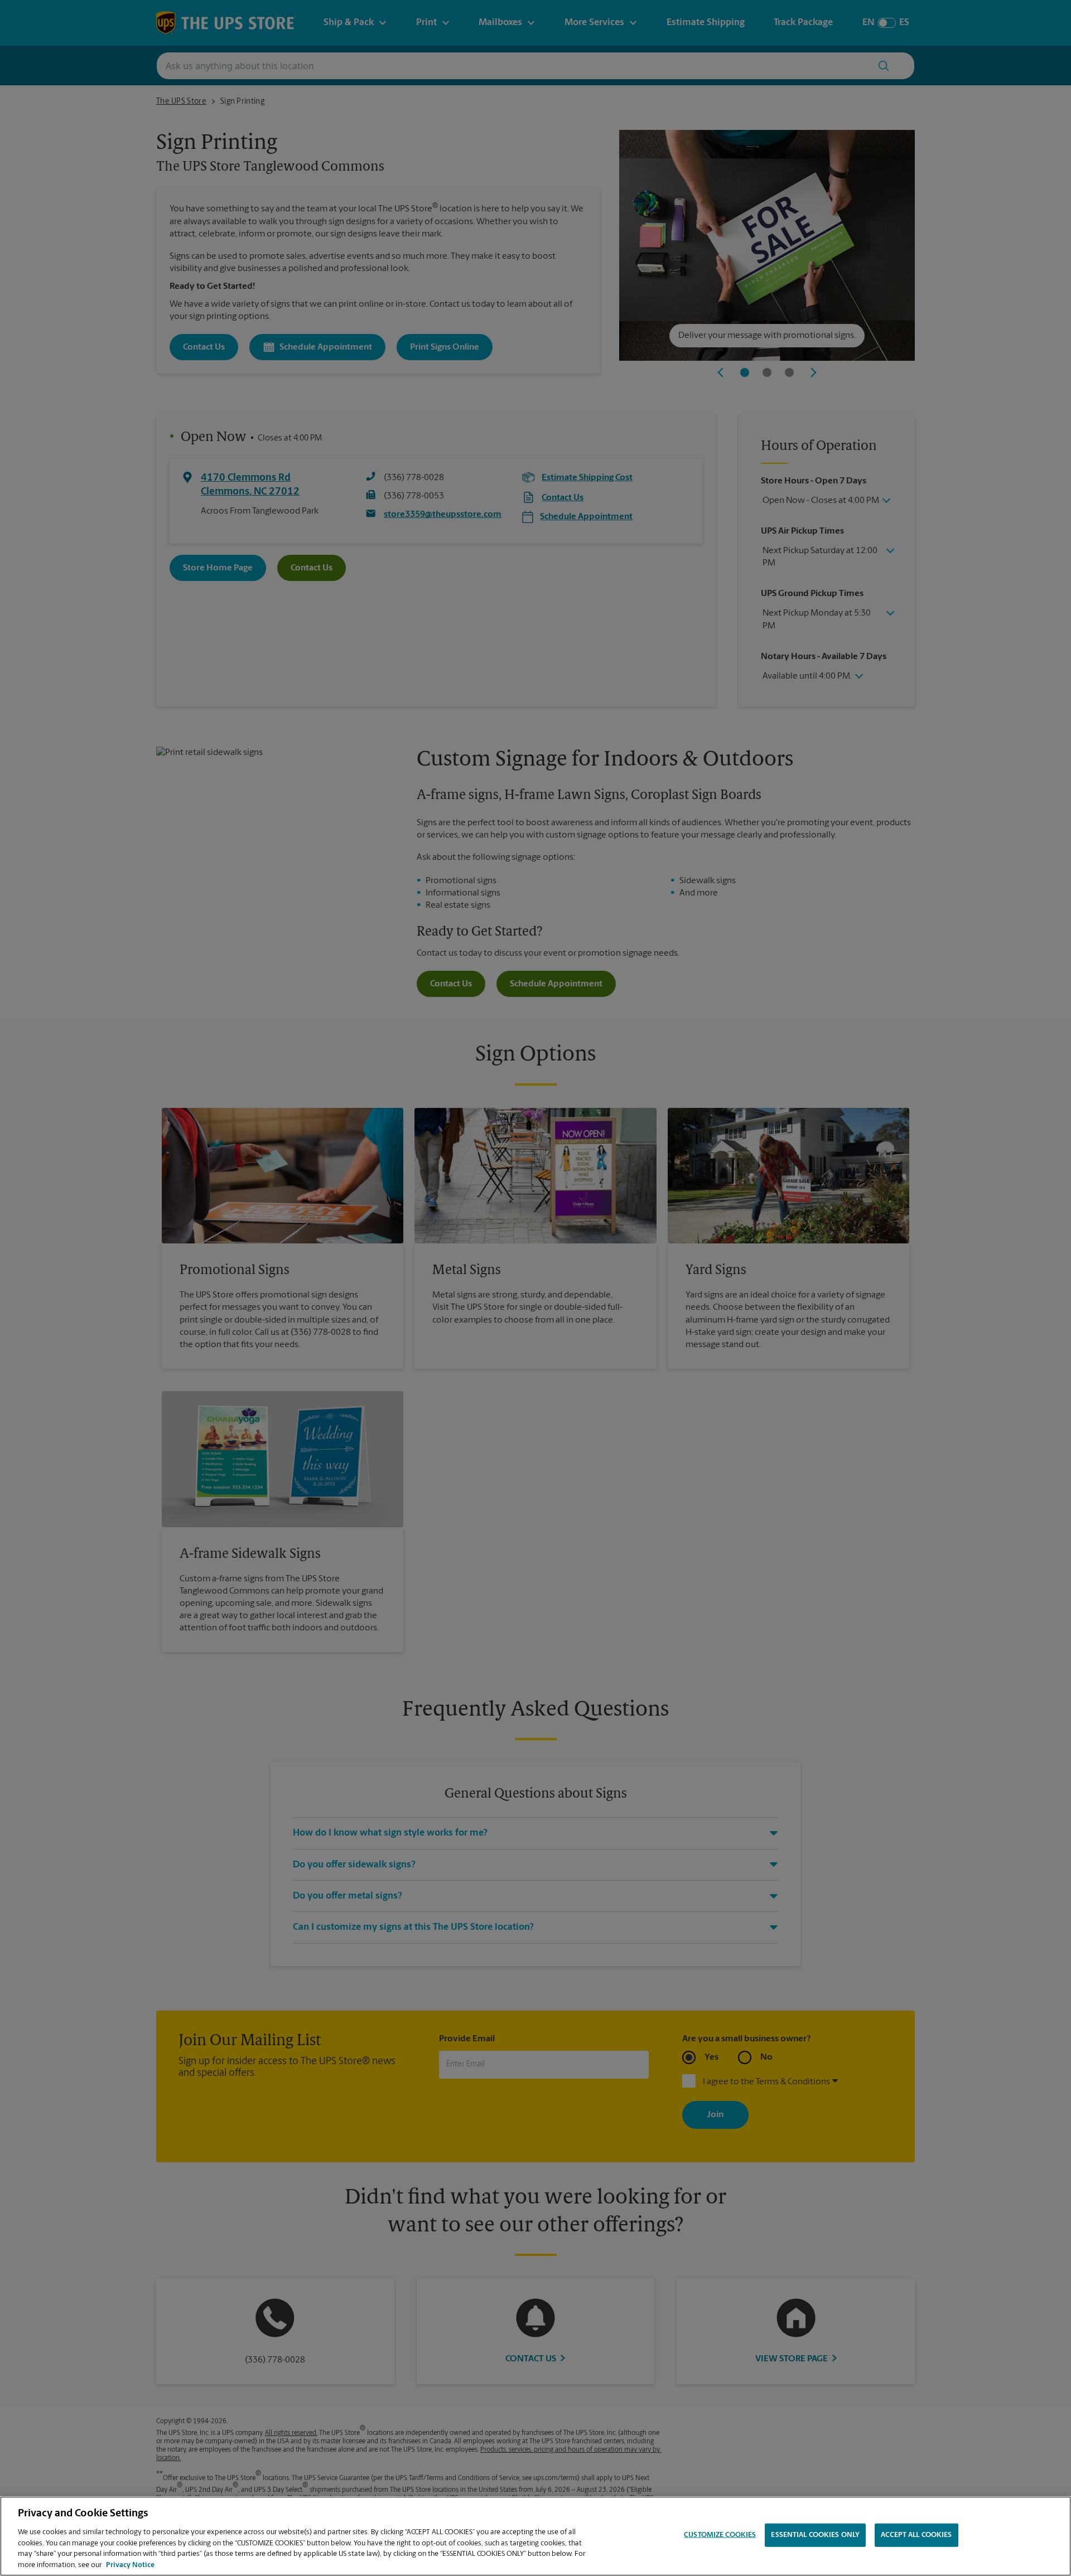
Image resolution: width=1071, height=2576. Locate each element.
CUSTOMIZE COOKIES (720, 2535)
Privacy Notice (130, 2565)
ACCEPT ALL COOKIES (916, 2535)
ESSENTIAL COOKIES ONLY (815, 2535)
